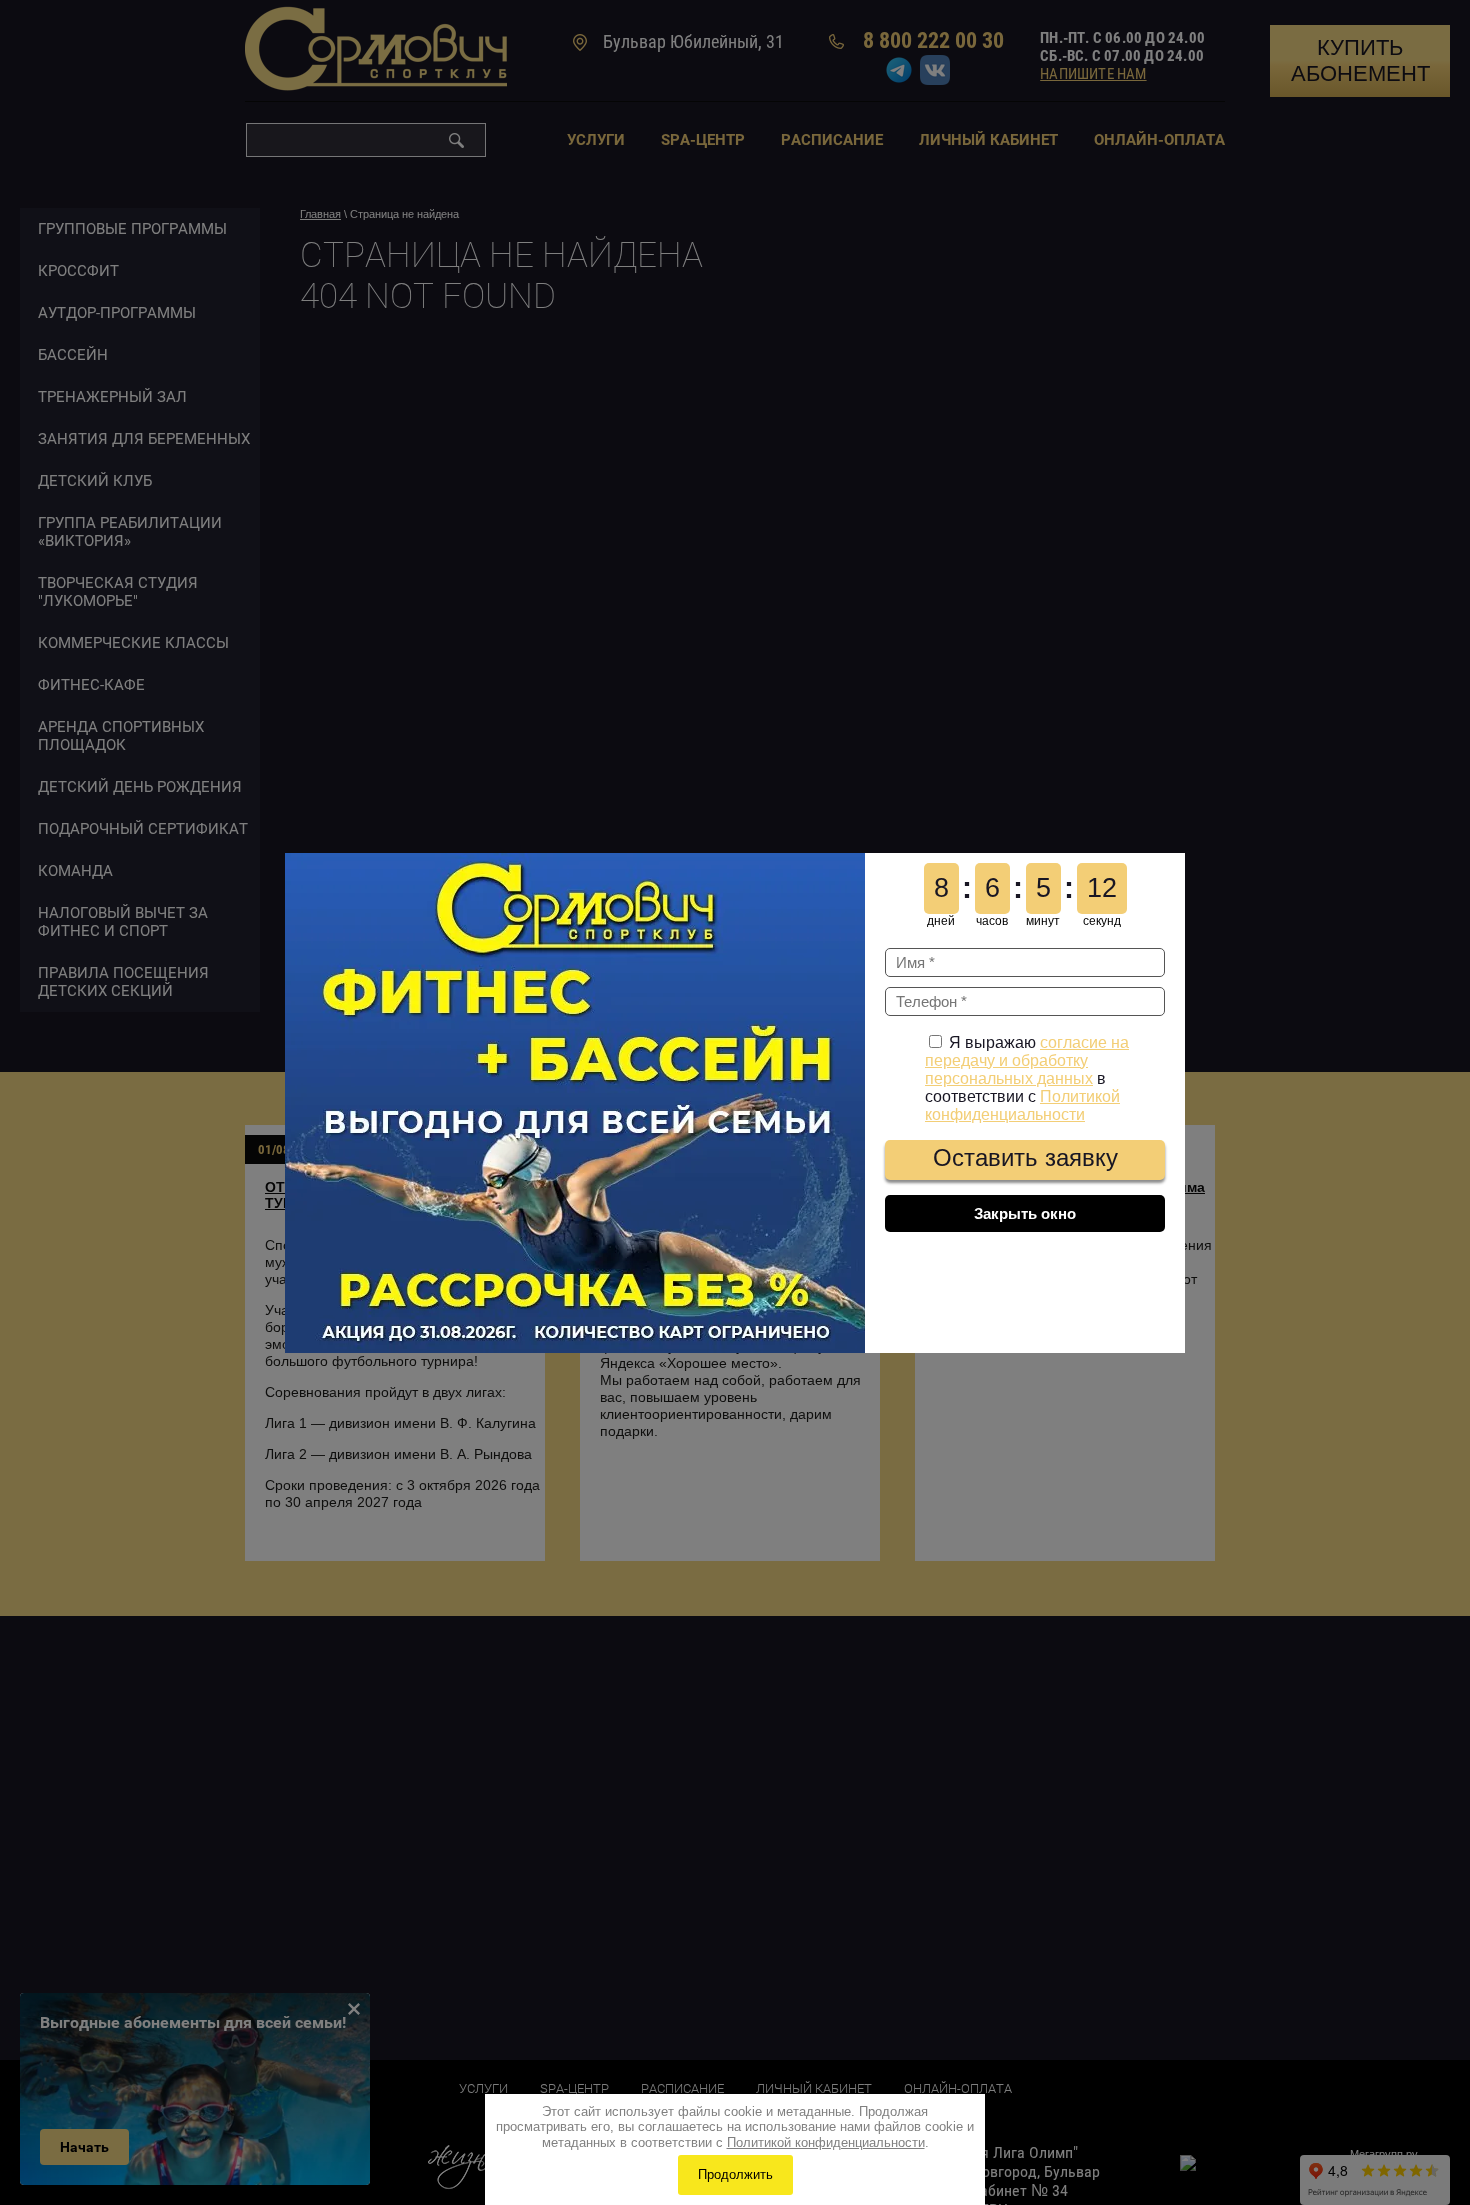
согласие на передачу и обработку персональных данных (1027, 1060)
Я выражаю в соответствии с (1027, 1078)
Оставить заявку (1025, 1157)
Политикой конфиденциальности (1022, 1105)
